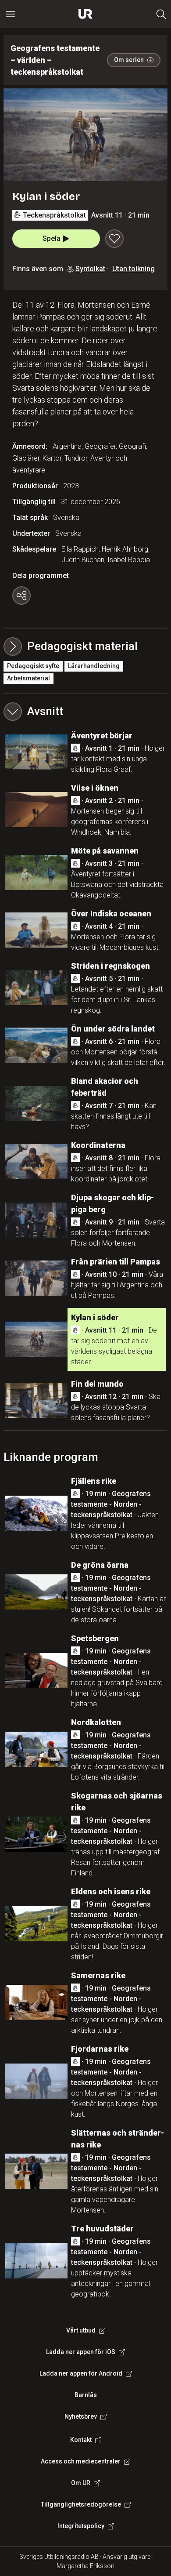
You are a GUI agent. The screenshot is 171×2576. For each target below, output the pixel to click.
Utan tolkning (134, 269)
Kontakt (81, 2440)
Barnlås (86, 2395)
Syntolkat (90, 269)
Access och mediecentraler (81, 2461)
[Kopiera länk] (21, 596)
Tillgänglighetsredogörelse (81, 2504)
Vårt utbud (81, 2330)
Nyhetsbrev (81, 2416)
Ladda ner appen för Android (81, 2373)
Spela (52, 238)
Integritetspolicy (81, 2526)
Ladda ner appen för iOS (81, 2352)
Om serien (129, 60)
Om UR (81, 2483)
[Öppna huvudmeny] (11, 14)
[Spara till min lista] (114, 239)
